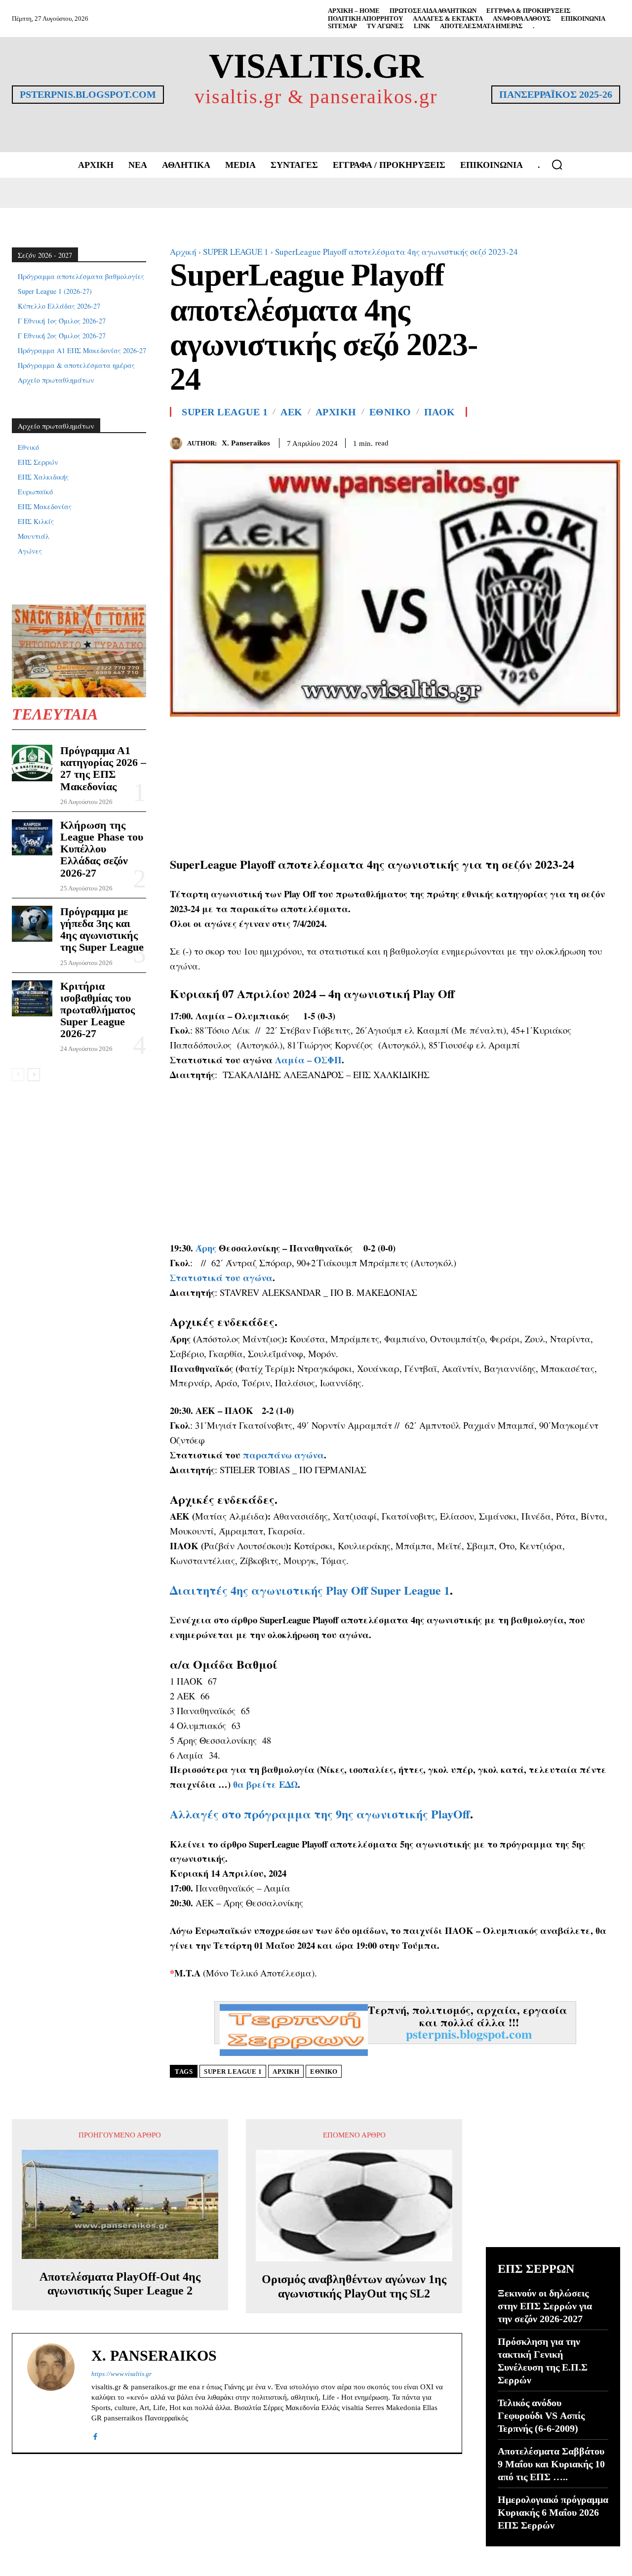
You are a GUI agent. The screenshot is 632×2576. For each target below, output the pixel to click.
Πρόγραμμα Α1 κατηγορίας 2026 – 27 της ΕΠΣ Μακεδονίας (103, 768)
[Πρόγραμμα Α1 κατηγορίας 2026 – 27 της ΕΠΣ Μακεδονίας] (32, 763)
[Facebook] (565, 442)
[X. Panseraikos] (178, 443)
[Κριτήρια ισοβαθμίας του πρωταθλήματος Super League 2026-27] (32, 998)
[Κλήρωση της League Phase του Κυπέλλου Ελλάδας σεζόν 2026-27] (32, 837)
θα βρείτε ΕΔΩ (265, 1784)
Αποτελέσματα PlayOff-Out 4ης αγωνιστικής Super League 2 (120, 2284)
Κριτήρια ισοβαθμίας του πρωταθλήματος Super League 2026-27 (98, 1010)
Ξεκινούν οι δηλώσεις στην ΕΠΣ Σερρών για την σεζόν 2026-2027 (545, 2306)
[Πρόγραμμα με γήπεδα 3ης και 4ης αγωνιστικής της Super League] (32, 924)
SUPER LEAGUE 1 (236, 252)
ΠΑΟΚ (440, 412)
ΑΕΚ (292, 412)
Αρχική (183, 252)
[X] (588, 442)
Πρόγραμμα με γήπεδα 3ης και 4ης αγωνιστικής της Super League (102, 929)
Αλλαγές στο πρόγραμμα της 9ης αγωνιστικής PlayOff (320, 1814)
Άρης (206, 1248)
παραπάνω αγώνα (283, 1455)
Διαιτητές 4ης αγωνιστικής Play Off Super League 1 (310, 1590)
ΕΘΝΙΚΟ (390, 412)
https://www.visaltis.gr (121, 2374)
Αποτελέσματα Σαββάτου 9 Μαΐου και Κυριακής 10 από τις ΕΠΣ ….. (551, 2464)
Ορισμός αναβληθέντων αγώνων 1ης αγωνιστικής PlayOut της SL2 (354, 2286)
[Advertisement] (395, 786)
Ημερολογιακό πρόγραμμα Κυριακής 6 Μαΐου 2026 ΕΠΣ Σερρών (553, 2512)
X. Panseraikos (246, 443)
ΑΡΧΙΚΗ (336, 412)
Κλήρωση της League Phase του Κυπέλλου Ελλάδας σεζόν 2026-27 (102, 849)
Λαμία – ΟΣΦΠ (308, 1060)
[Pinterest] (610, 442)
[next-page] (34, 1075)
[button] (557, 164)
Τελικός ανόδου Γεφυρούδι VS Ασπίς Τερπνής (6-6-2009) (541, 2415)
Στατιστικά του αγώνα (221, 1277)
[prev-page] (18, 1075)
